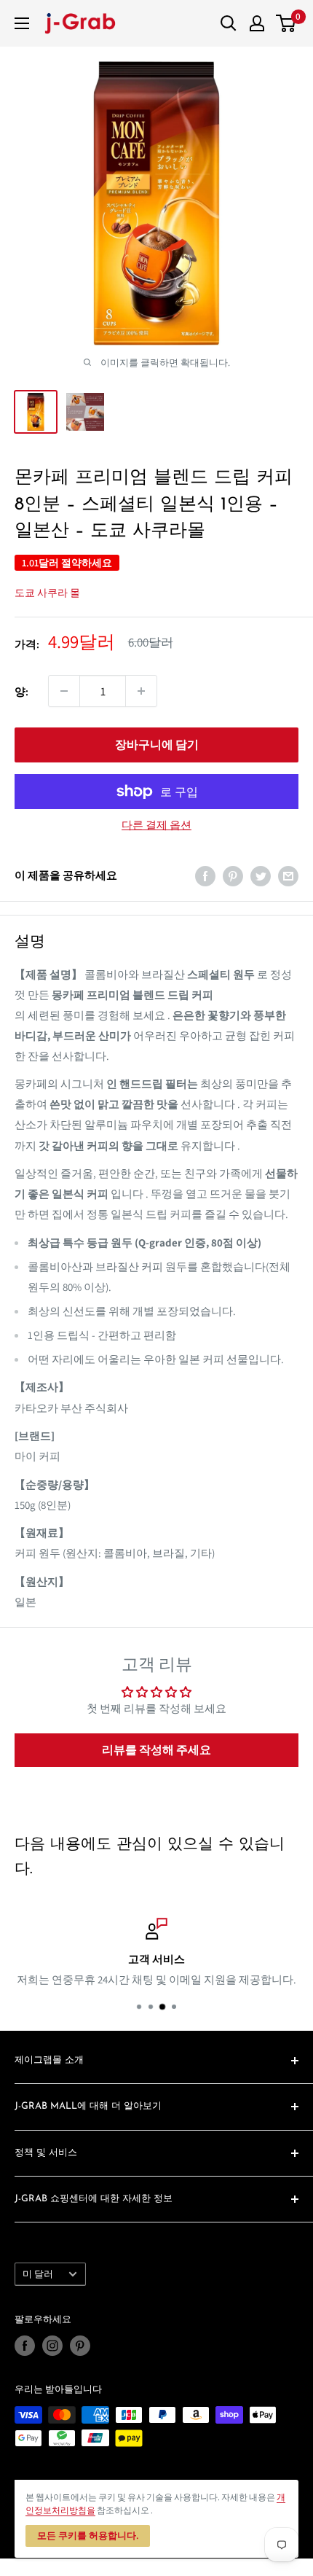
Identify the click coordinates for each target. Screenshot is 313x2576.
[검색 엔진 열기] (229, 23)
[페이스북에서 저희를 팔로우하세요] (25, 2346)
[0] (286, 23)
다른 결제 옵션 (156, 825)
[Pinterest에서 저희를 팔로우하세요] (80, 2346)
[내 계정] (257, 23)
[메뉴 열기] (22, 23)
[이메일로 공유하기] (288, 875)
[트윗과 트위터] (261, 875)
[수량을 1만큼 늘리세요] (141, 691)
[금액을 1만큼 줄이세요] (64, 691)
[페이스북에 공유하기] (205, 875)
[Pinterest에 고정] (233, 875)
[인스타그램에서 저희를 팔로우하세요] (52, 2346)
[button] (156, 1750)
